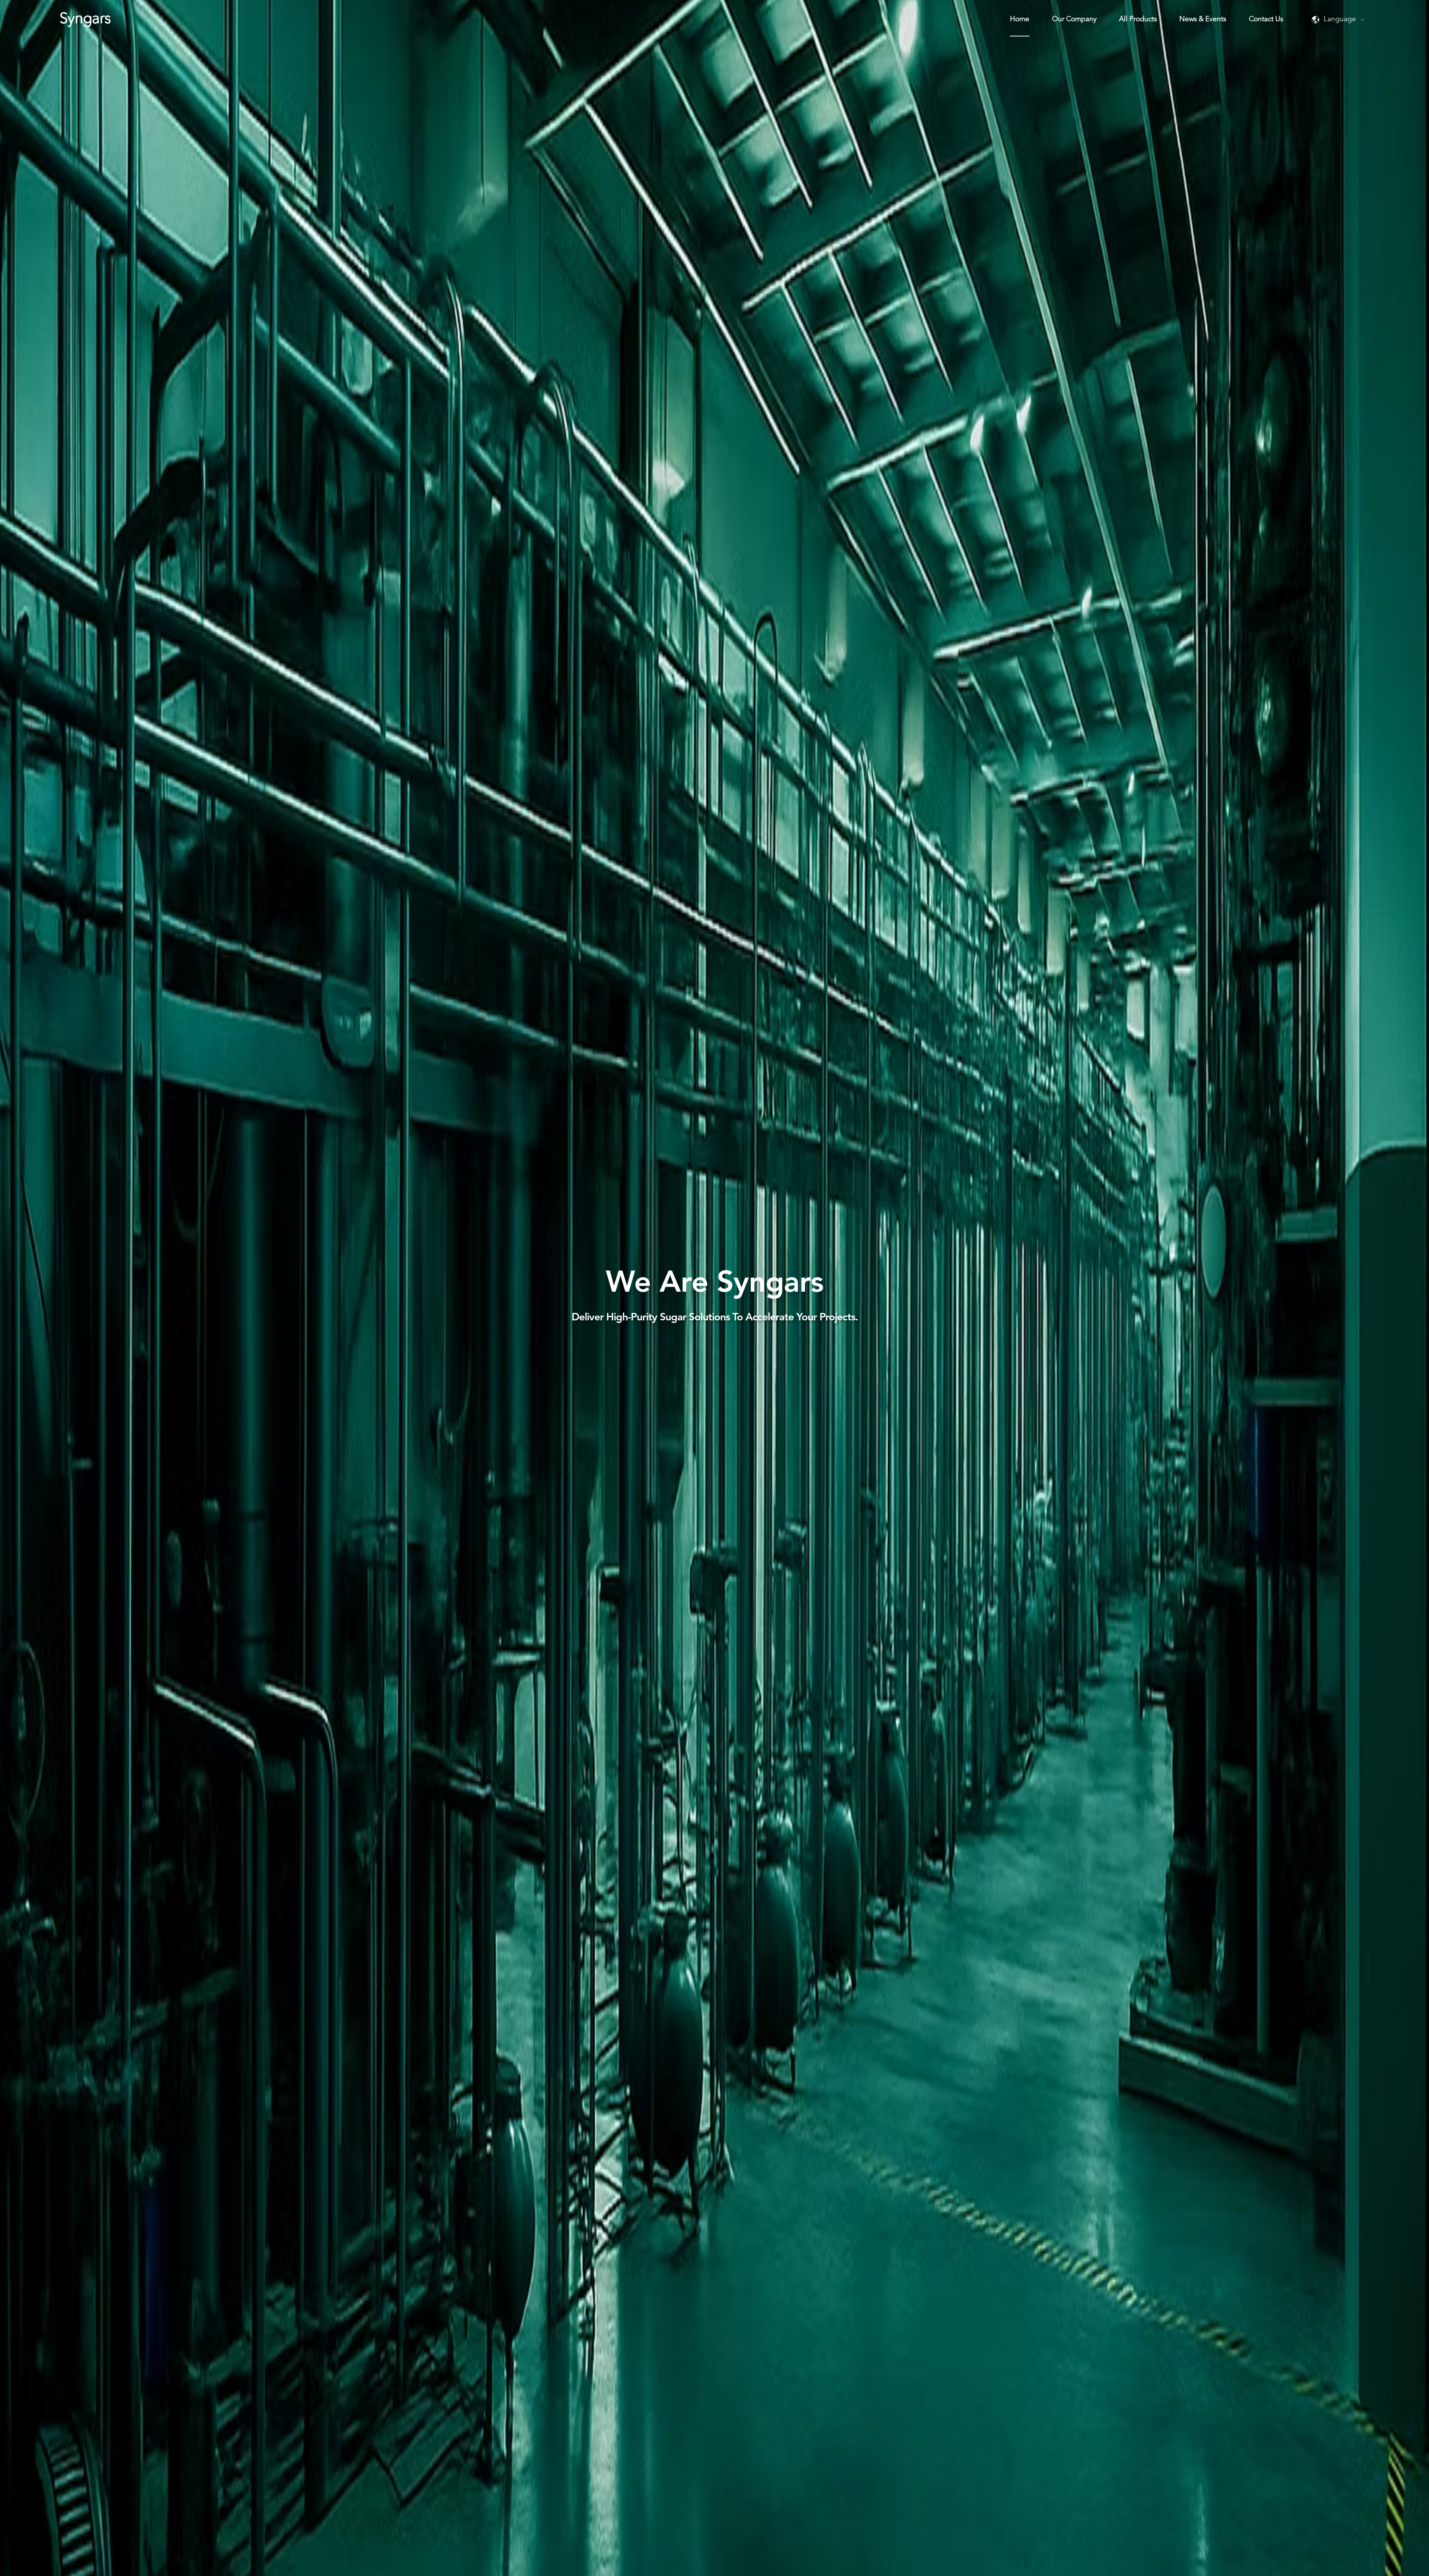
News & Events (1203, 20)
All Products (1138, 20)
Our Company (1074, 20)
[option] (714, 1288)
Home (1020, 20)
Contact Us (1266, 20)
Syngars (85, 19)
